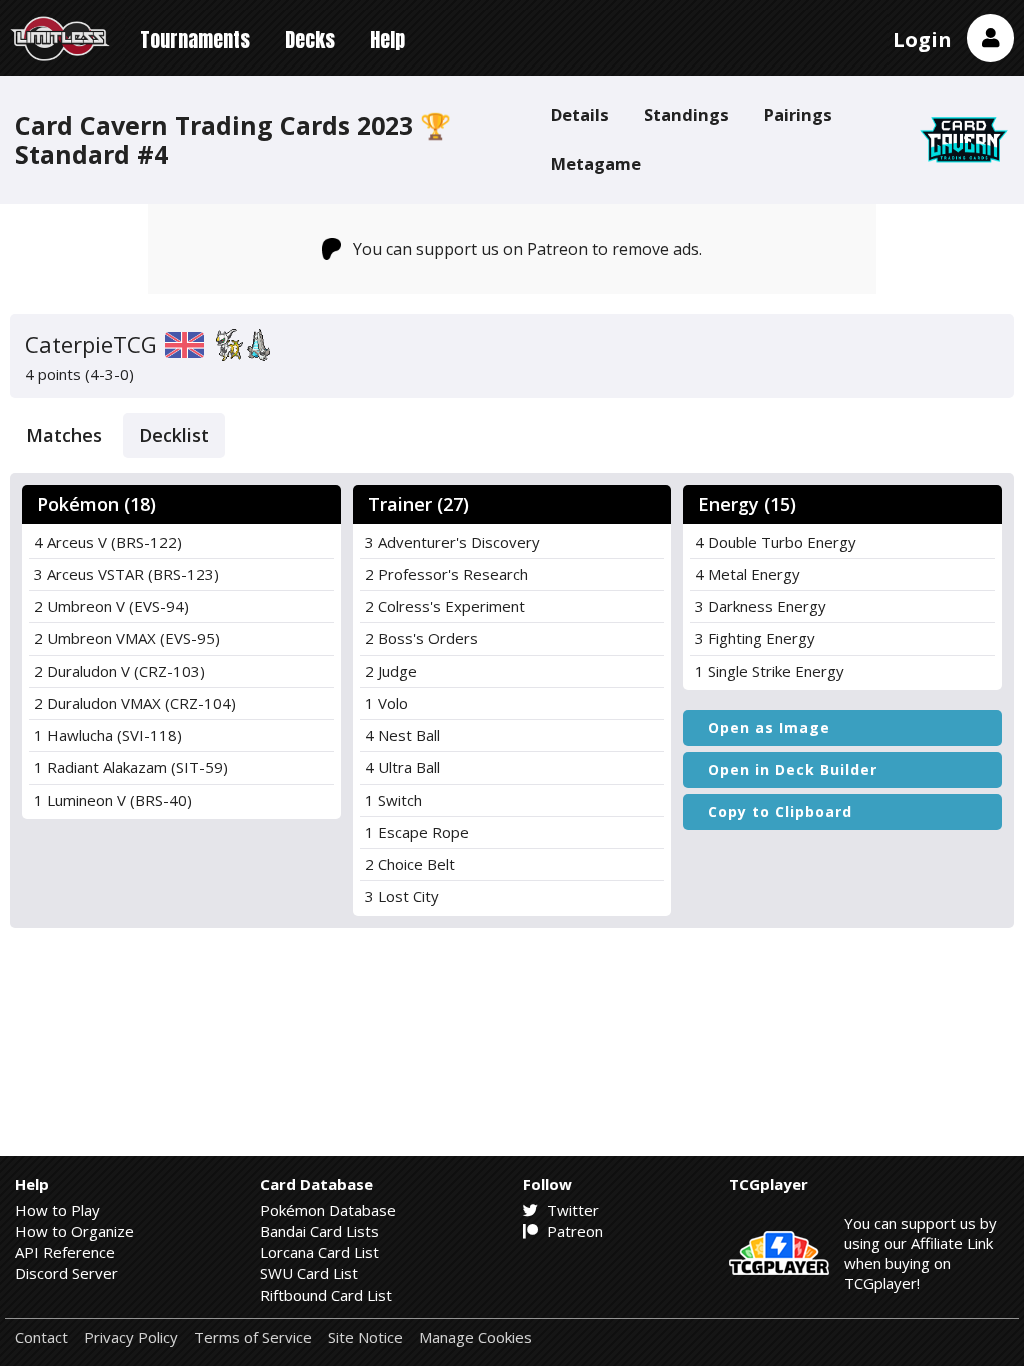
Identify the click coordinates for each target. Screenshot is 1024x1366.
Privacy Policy (131, 1337)
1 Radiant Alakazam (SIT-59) (131, 767)
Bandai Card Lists (319, 1231)
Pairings (798, 114)
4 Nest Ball (402, 735)
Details (580, 114)
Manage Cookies (475, 1337)
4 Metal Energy (747, 574)
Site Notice (365, 1337)
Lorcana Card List (319, 1252)
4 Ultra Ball (402, 767)
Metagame (596, 163)
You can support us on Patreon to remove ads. (527, 249)
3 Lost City (402, 896)
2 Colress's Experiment (445, 606)
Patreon (573, 1231)
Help (387, 39)
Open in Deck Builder (792, 769)
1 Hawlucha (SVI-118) (108, 735)
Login (922, 39)
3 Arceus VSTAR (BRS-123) (126, 574)
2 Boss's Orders (421, 638)
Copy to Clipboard (780, 811)
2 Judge (391, 671)
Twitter (571, 1210)
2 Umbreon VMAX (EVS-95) (127, 638)
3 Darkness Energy (760, 606)
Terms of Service (253, 1337)
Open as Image (769, 727)
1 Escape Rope (417, 832)
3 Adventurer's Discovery (452, 542)
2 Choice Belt (410, 864)
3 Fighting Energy (755, 638)
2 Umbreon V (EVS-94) (111, 606)
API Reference (65, 1252)
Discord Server (66, 1273)
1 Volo (386, 703)
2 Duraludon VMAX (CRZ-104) (135, 703)
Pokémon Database (328, 1210)
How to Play (57, 1210)
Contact (41, 1337)
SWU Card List (309, 1273)
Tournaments (195, 39)
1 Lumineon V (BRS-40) (113, 800)
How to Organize (74, 1231)
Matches (64, 435)
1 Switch (393, 800)
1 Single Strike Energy (769, 671)
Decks (310, 39)
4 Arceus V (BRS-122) (108, 542)
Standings (686, 114)
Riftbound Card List (326, 1295)
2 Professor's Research (446, 574)
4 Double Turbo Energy (775, 542)
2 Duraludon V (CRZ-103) (119, 671)
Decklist (174, 435)
